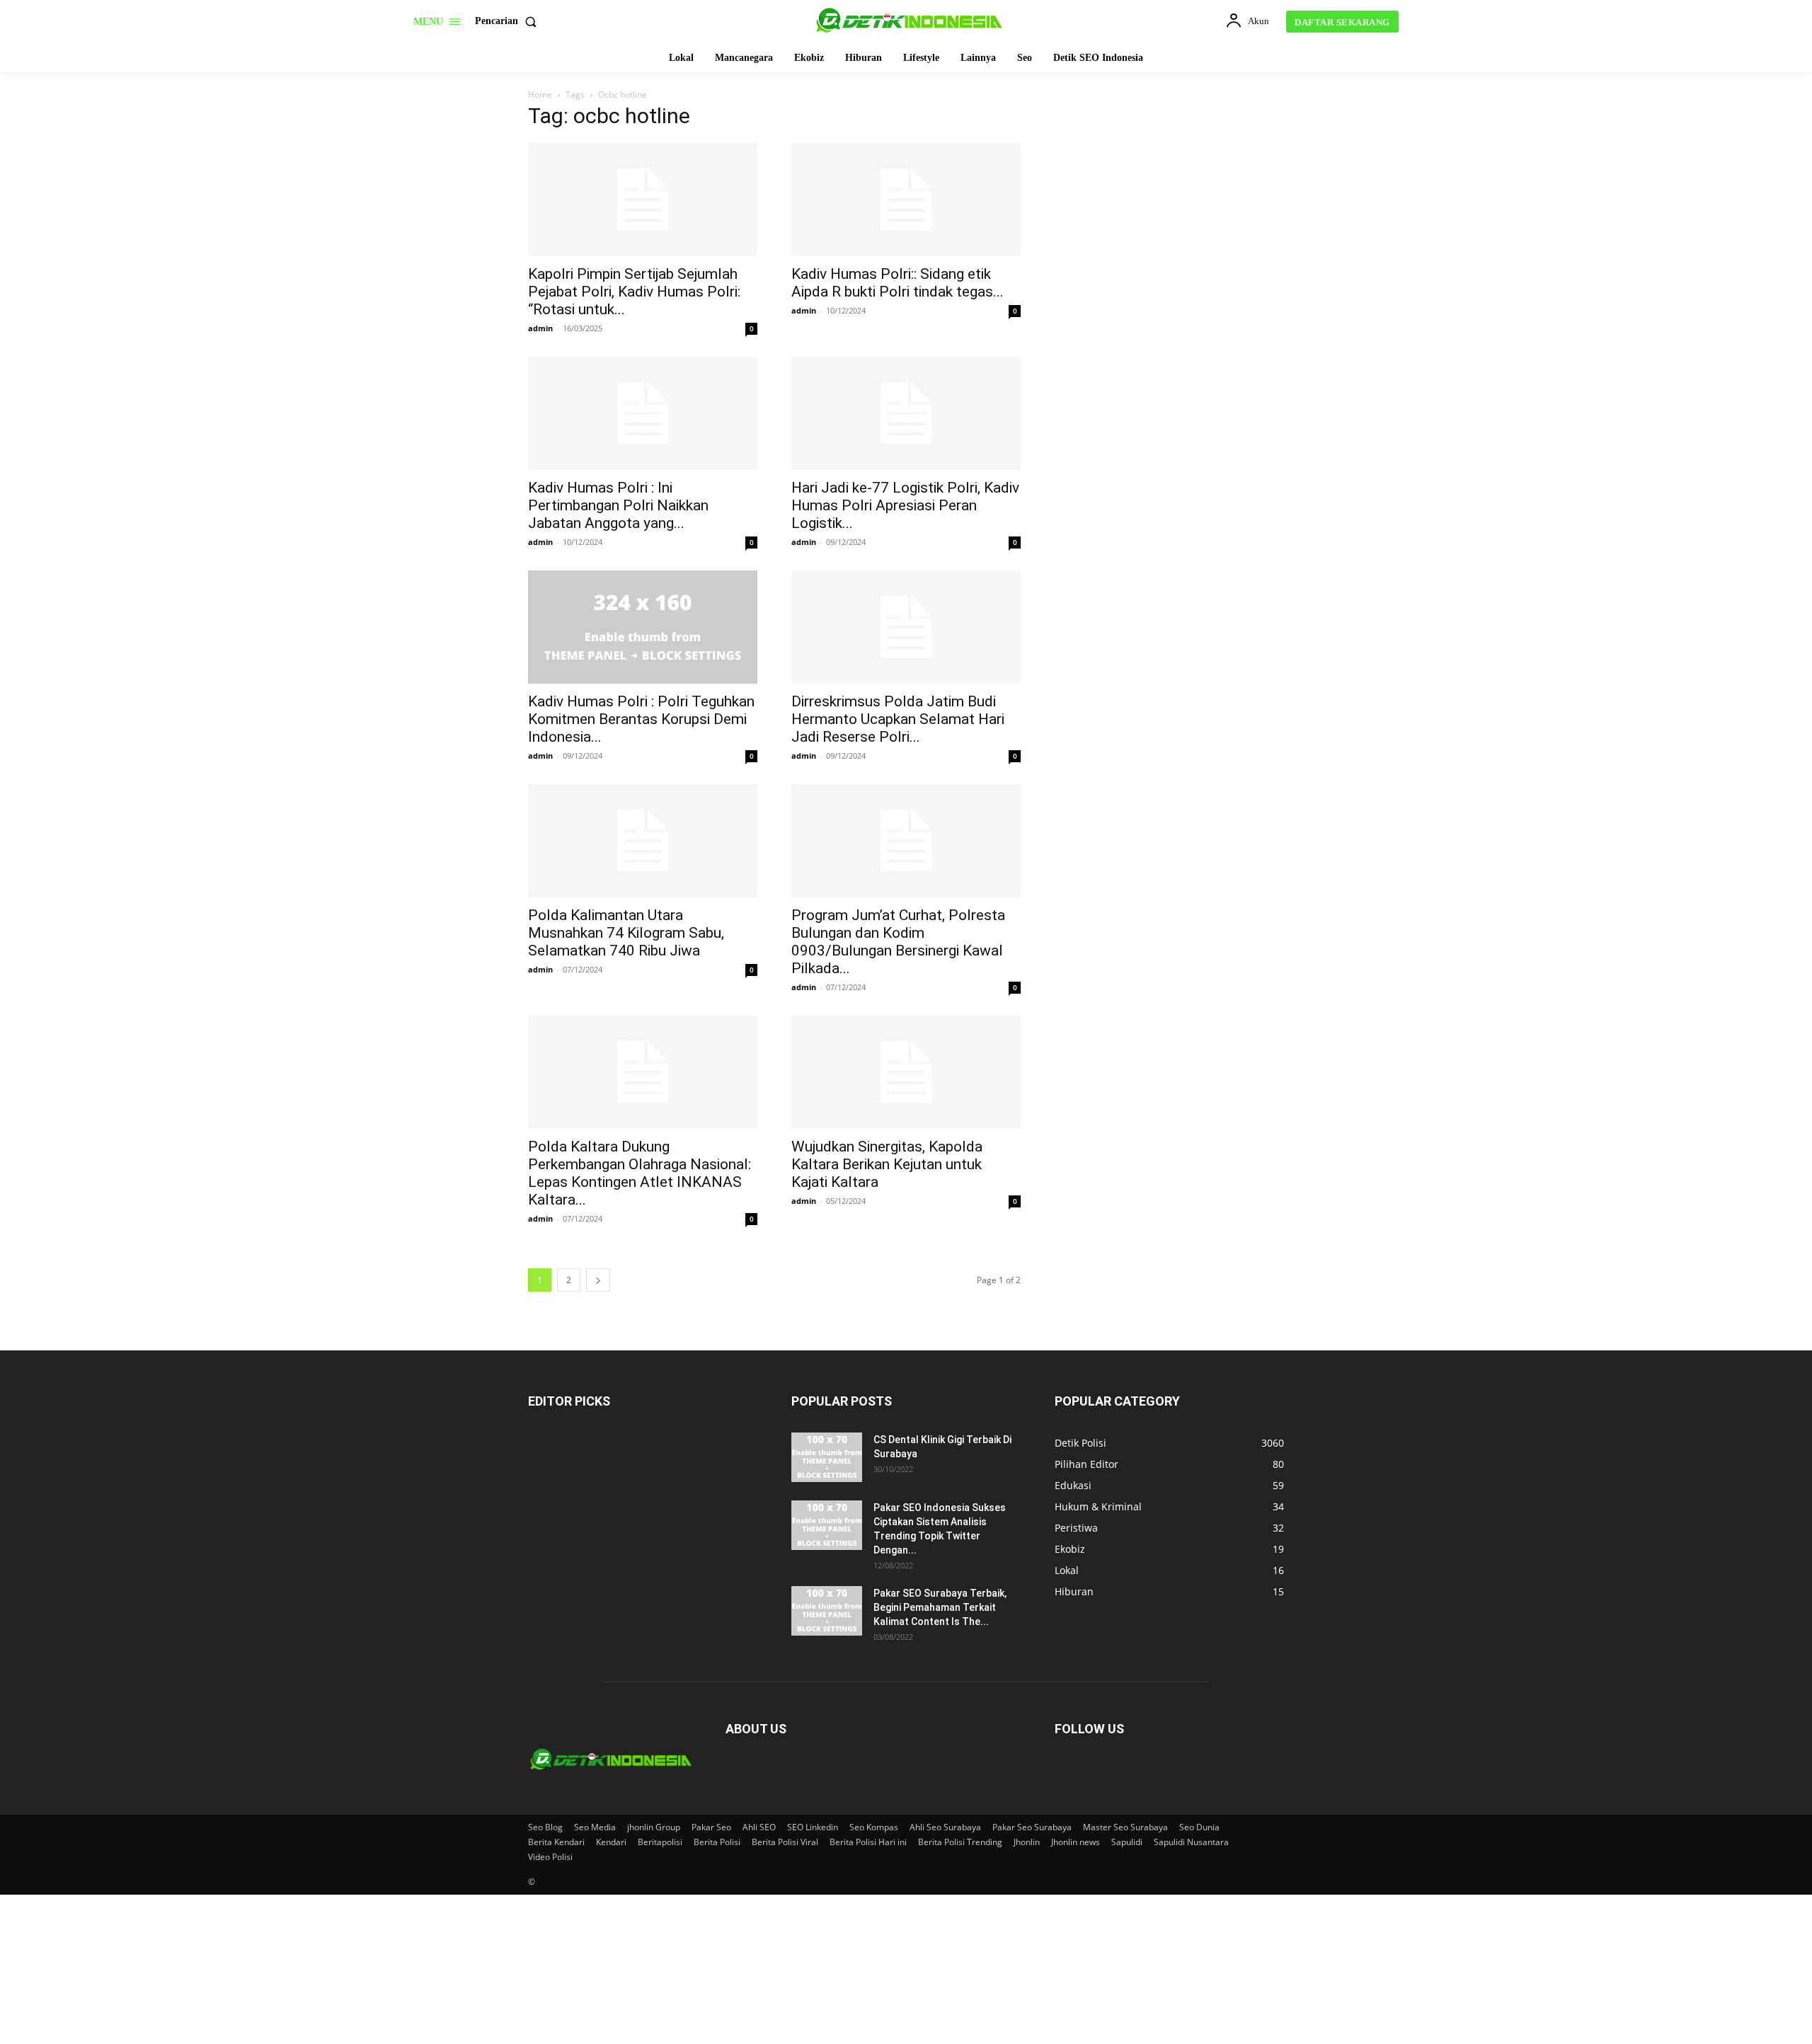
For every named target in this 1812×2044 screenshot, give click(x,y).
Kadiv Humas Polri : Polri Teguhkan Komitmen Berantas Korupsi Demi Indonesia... (641, 719)
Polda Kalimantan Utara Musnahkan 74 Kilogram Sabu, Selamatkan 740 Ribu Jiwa (626, 933)
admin (540, 328)
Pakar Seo (711, 1827)
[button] (509, 21)
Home (540, 94)
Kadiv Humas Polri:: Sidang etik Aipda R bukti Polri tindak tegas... (898, 283)
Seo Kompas (874, 1827)
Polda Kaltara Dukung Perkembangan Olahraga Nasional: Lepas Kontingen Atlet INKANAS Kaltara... (640, 1173)
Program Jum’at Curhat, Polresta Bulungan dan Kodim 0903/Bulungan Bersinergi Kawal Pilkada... (898, 942)
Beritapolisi (660, 1842)
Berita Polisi (717, 1842)
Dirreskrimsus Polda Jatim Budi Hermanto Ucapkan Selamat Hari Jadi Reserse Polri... (898, 719)
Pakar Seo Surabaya (1032, 1827)
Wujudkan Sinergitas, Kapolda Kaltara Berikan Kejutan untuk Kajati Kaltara (887, 1164)
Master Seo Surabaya (1125, 1827)
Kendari (611, 1842)
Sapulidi (1127, 1842)
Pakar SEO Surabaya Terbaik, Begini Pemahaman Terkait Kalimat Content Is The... (940, 1607)
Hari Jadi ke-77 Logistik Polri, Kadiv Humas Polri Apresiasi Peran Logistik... (905, 505)
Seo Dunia (1199, 1827)
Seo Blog (545, 1827)
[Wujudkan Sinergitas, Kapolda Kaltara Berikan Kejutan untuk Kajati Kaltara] (906, 1072)
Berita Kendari (556, 1842)
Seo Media (595, 1827)
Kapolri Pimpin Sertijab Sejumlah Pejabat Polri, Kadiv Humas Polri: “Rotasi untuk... (634, 292)
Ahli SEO (759, 1827)
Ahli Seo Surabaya (945, 1827)
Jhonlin (1027, 1842)
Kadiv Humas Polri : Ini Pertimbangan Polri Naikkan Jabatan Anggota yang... (618, 505)
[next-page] (598, 1280)
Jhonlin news (1076, 1842)
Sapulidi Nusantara (1191, 1842)
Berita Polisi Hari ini (868, 1842)
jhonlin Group (654, 1827)
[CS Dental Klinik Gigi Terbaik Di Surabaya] (827, 1457)
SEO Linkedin (813, 1827)
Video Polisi (550, 1857)
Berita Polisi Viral (785, 1842)
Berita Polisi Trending (960, 1842)
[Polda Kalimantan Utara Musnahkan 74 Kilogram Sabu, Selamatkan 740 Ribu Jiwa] (643, 841)
